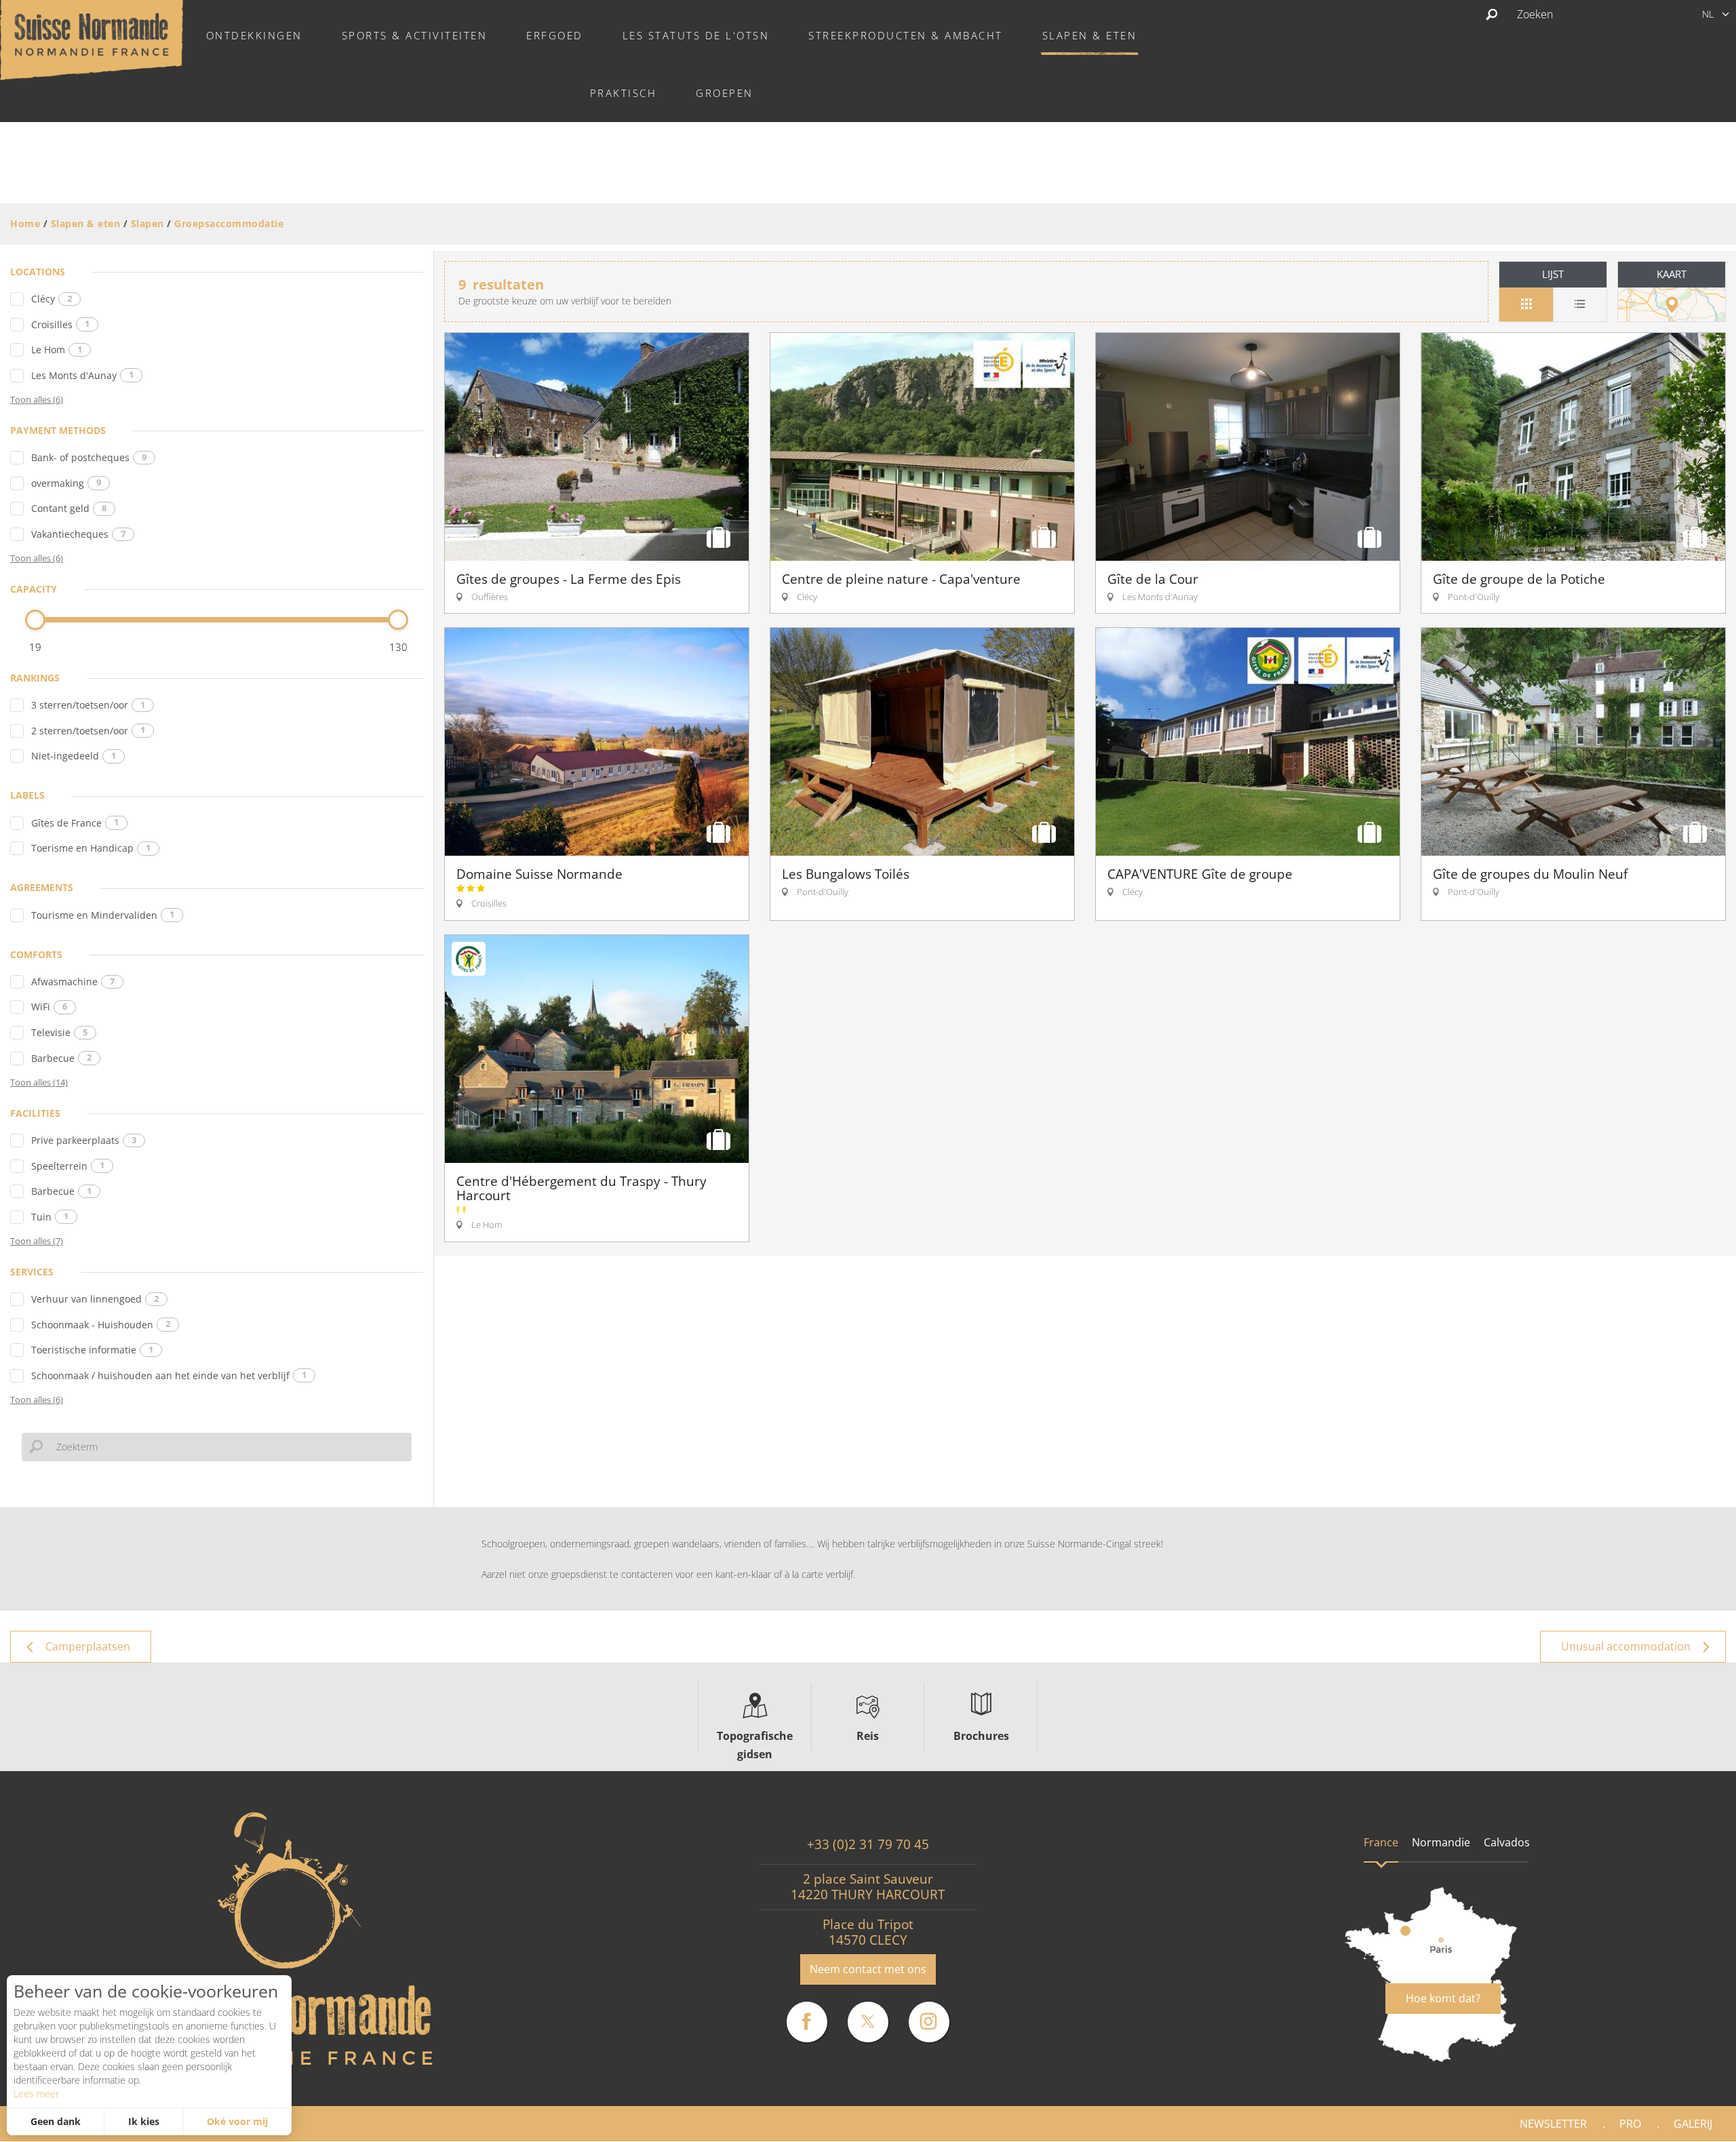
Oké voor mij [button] (237, 2121)
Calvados (1507, 1842)
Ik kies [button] (144, 2121)
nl (1708, 14)
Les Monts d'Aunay (82, 375)
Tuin (50, 1217)
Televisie (59, 1032)
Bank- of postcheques (89, 457)
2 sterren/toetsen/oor (88, 731)
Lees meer (36, 2094)
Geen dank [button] (56, 2121)
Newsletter (1553, 2124)
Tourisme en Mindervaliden (103, 915)
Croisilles (60, 324)
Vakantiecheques (78, 534)
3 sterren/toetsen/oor (88, 705)
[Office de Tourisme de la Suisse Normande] (92, 39)
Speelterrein (68, 1166)
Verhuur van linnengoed (95, 1299)
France (1381, 1842)
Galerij (1693, 2124)
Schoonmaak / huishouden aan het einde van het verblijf (169, 1375)
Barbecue (61, 1058)
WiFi (49, 1007)
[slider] (35, 620)
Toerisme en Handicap (91, 848)
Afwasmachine (73, 981)
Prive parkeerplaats (84, 1140)
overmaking (66, 483)
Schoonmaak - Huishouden (101, 1325)
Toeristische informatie (92, 1350)
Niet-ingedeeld (74, 756)
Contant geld (69, 508)
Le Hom (57, 350)
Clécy (52, 299)
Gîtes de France (75, 823)
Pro (1630, 2124)
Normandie (1441, 1842)
